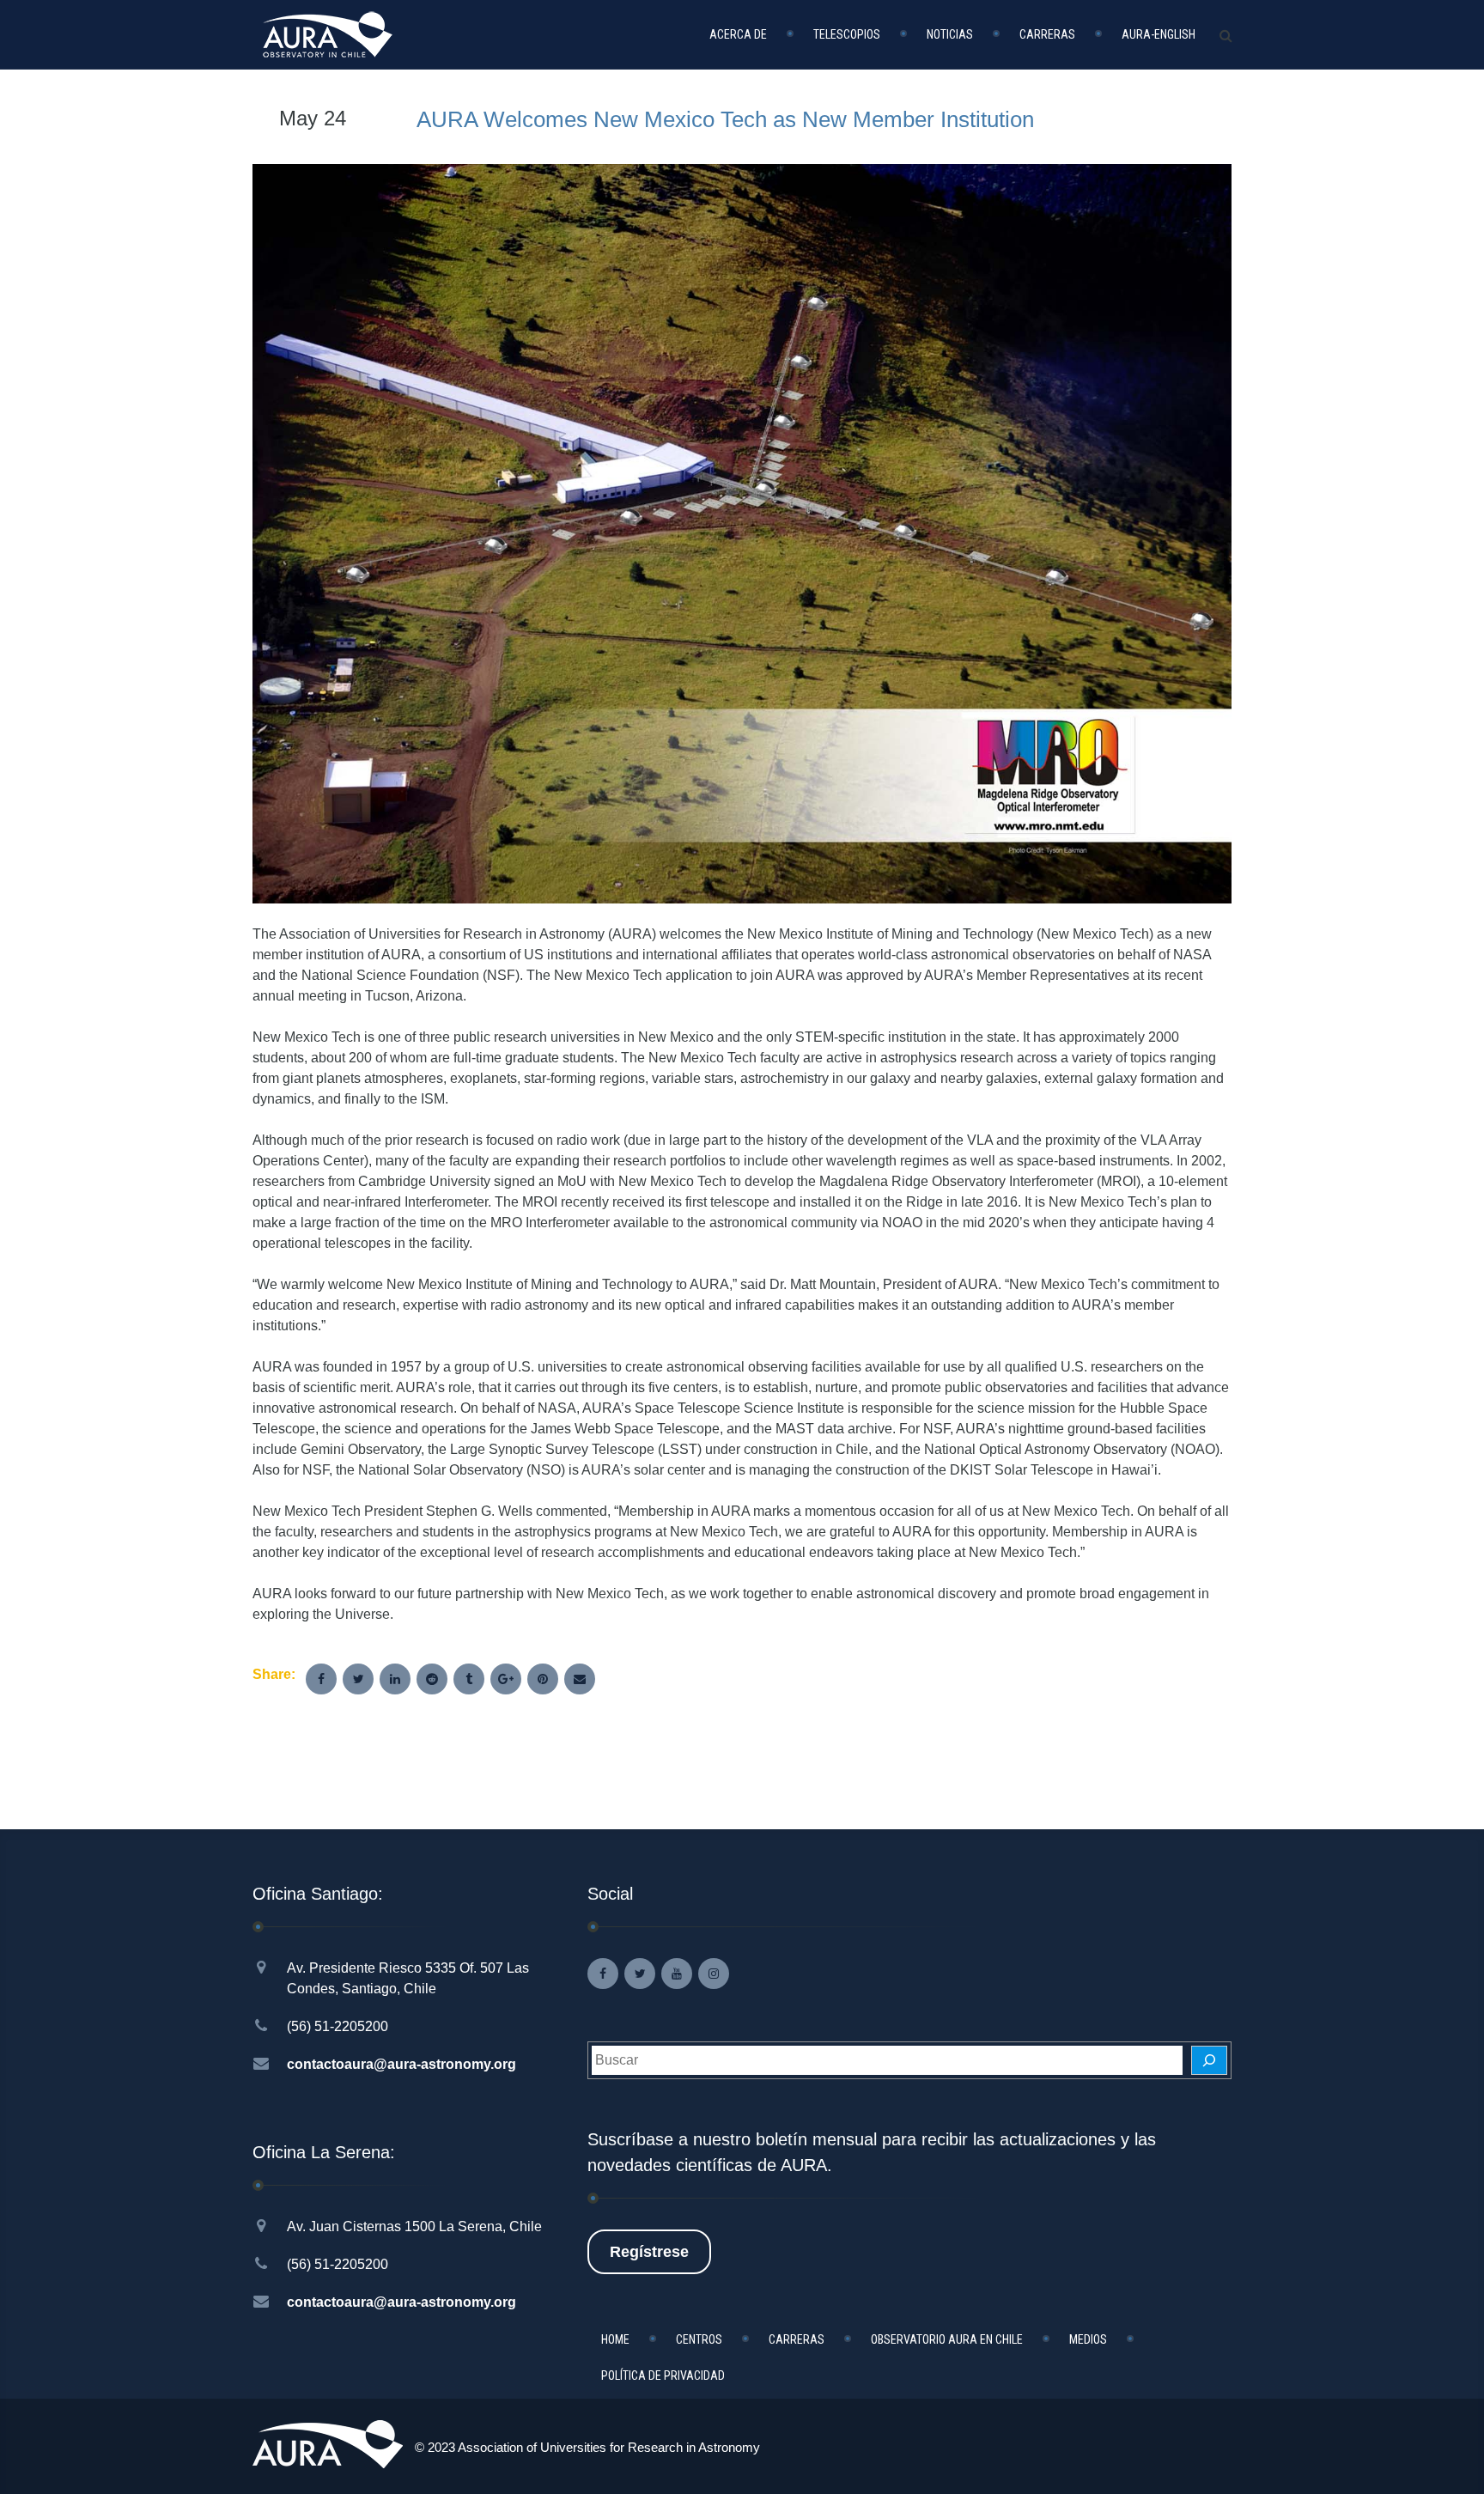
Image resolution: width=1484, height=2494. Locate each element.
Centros (699, 2339)
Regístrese (649, 2252)
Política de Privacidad (663, 2375)
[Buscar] (1209, 2060)
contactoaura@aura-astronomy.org (401, 2064)
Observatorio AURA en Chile (947, 2339)
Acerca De (738, 34)
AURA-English (1159, 34)
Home (615, 2339)
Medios (1088, 2339)
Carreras (1047, 34)
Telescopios (847, 34)
